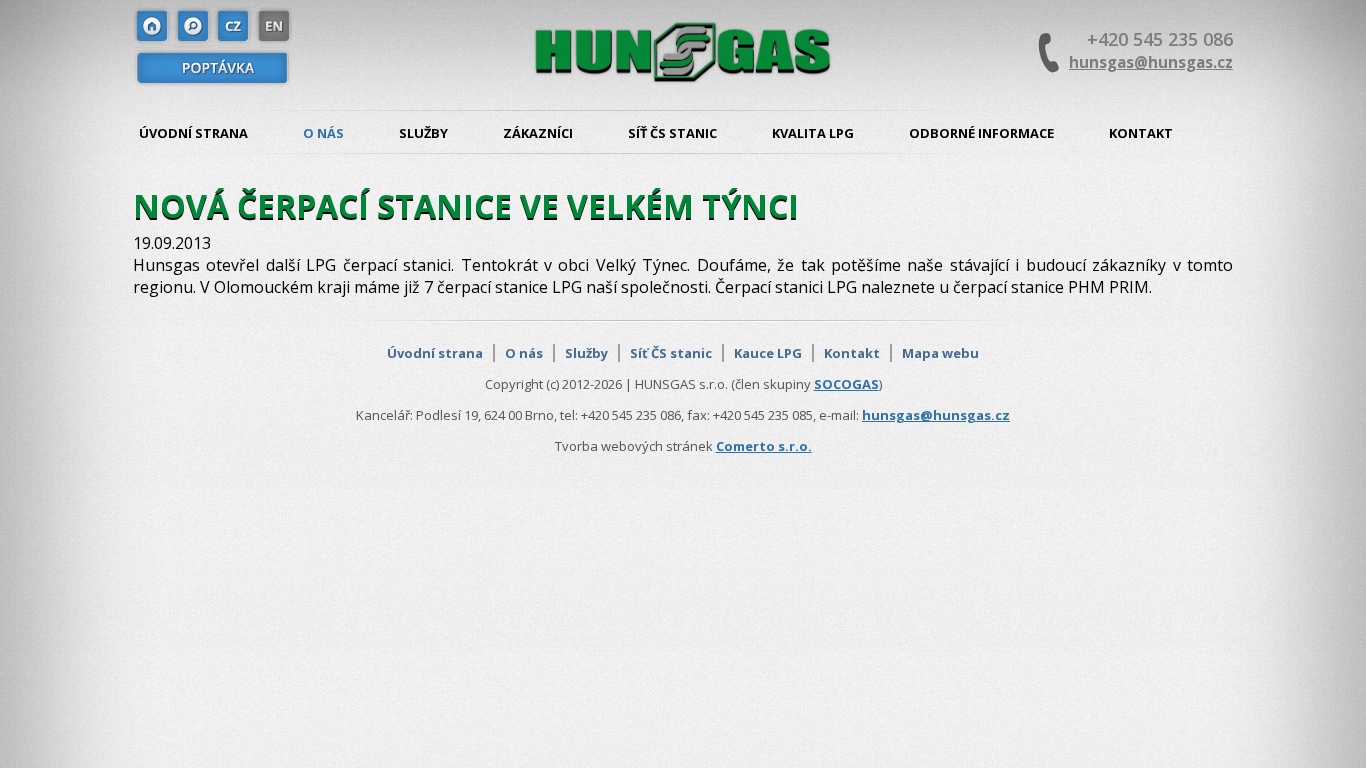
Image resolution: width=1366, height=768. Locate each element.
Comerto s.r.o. (764, 446)
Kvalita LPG (813, 133)
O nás (323, 133)
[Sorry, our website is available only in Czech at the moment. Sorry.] (273, 27)
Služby (423, 133)
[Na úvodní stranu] (153, 27)
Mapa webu (940, 353)
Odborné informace (981, 133)
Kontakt (1141, 133)
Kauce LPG (768, 353)
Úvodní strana (193, 133)
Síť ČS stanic (672, 133)
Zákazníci (538, 133)
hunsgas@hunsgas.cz (1151, 62)
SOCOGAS (846, 384)
